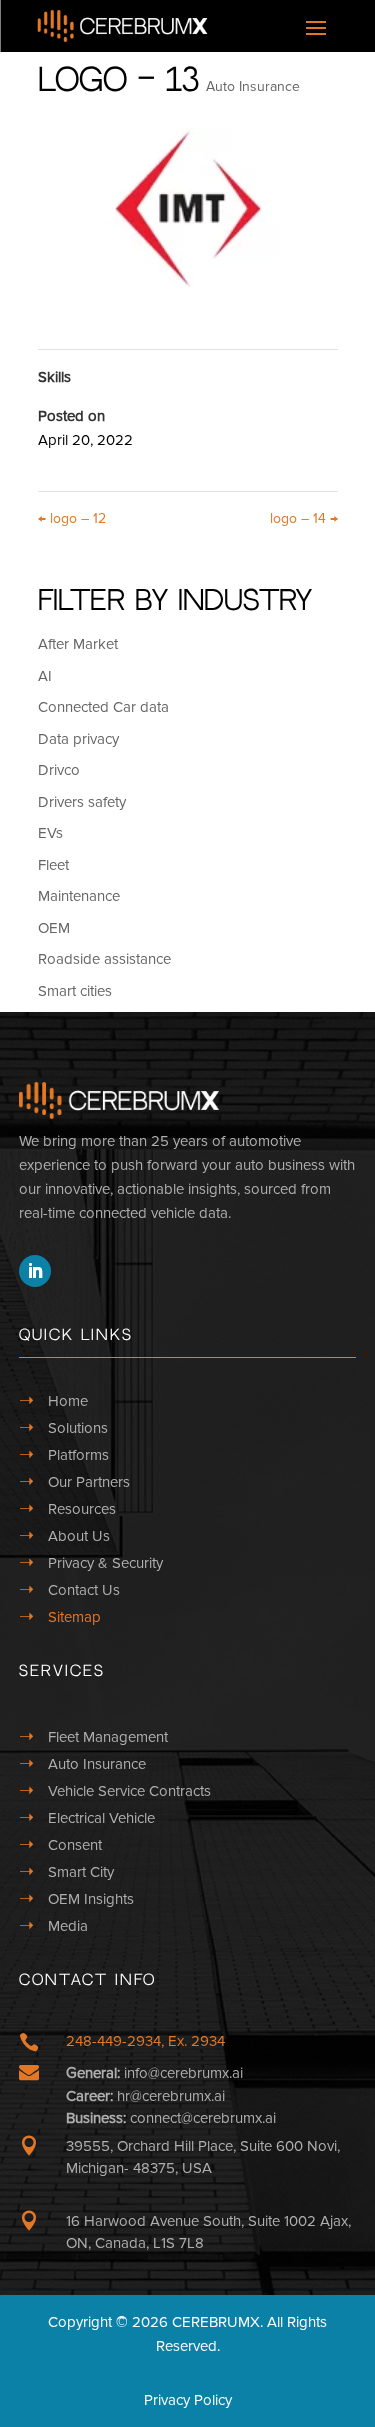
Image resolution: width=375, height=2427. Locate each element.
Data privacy (78, 739)
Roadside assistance (104, 959)
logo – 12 (72, 518)
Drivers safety (82, 802)
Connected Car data (103, 707)
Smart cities (75, 991)
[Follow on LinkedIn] (35, 1271)
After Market (78, 644)
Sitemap (74, 1617)
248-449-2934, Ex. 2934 (145, 2041)
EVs (50, 833)
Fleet (53, 865)
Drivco (59, 770)
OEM (54, 928)
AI (45, 676)
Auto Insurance (253, 86)
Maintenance (79, 896)
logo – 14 (304, 518)
